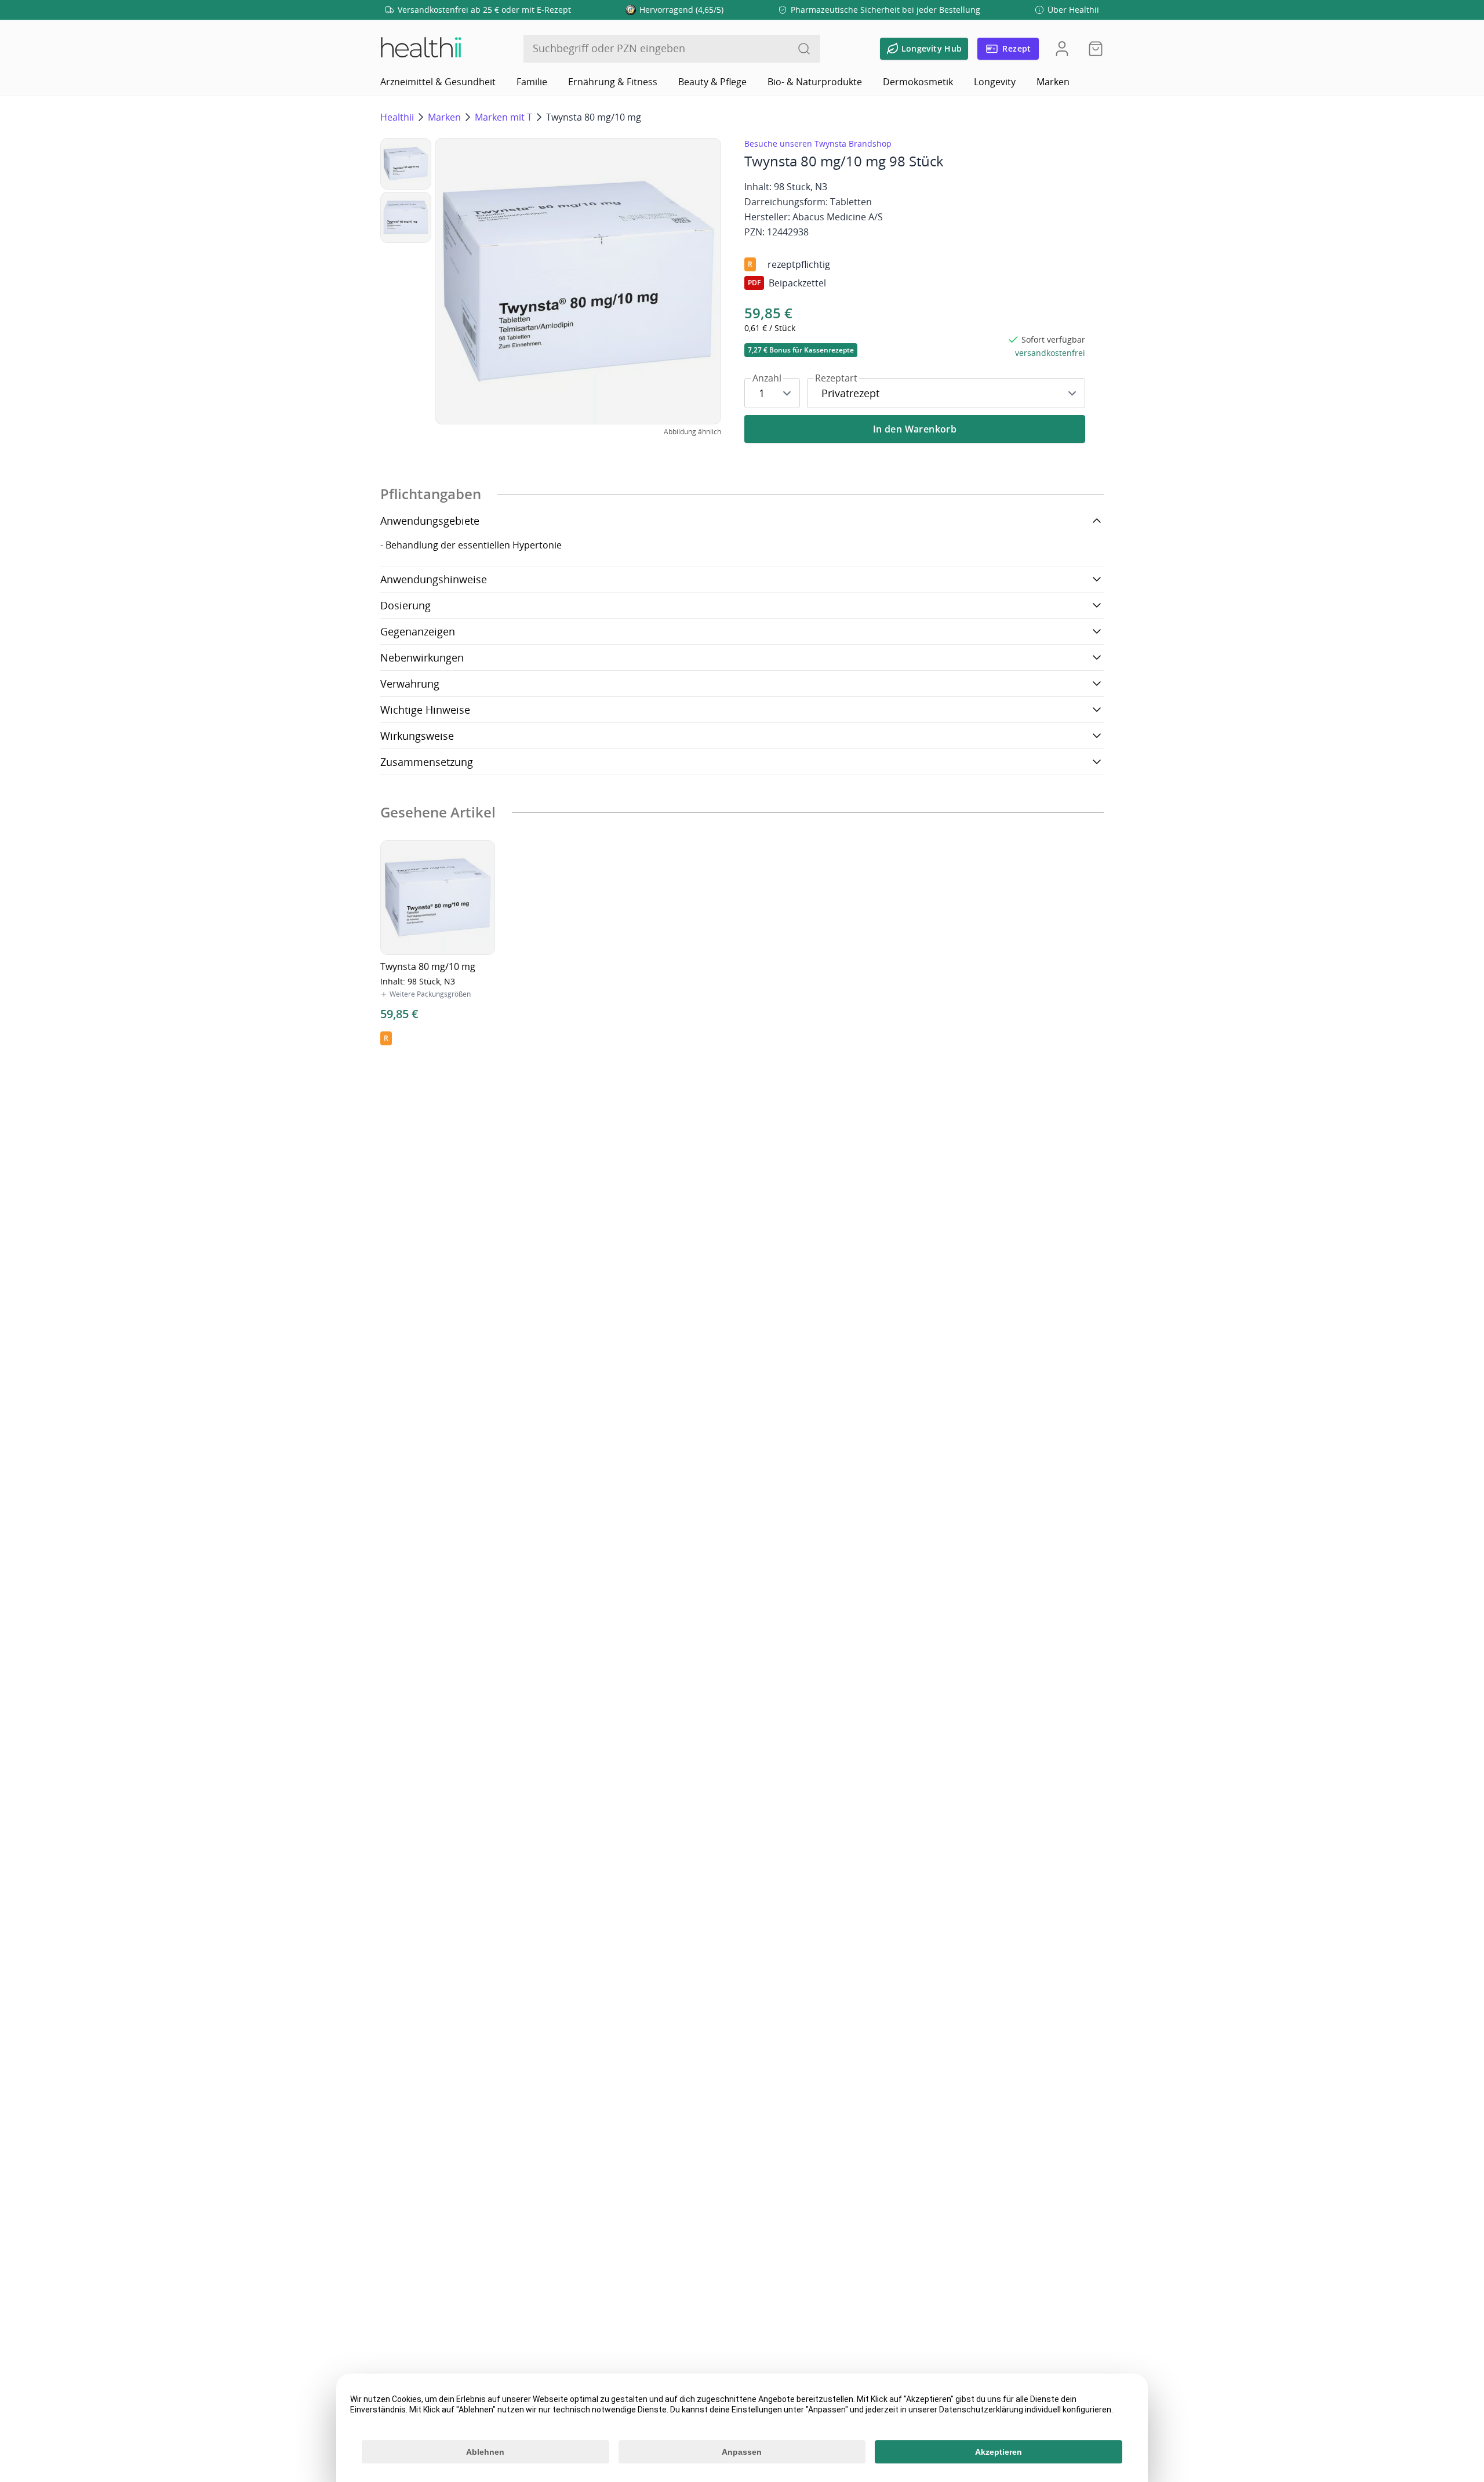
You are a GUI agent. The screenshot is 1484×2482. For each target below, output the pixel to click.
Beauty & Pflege (712, 82)
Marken (1053, 82)
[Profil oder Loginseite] (1062, 49)
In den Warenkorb (915, 429)
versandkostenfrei (1050, 353)
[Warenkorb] (1092, 49)
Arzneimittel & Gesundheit (438, 82)
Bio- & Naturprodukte (815, 82)
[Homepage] (420, 49)
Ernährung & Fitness (613, 82)
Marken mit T (503, 117)
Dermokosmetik (918, 82)
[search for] (804, 49)
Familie (532, 82)
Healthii (397, 117)
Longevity (995, 82)
